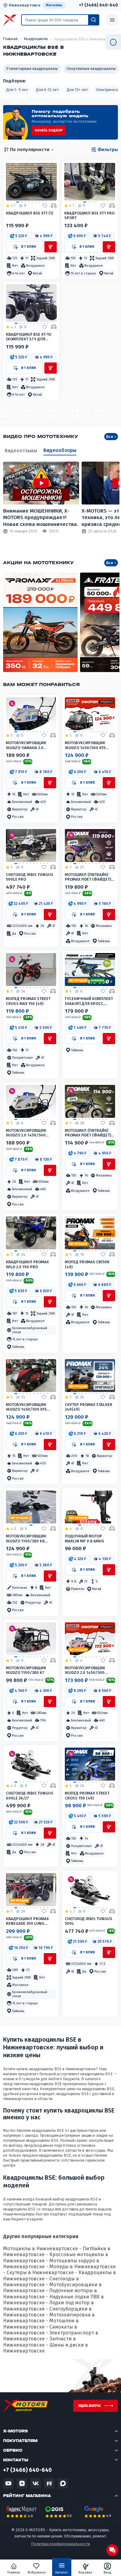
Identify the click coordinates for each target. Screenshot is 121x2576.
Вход (108, 2572)
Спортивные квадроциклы (91, 69)
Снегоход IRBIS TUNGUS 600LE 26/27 (30, 1795)
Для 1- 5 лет (17, 90)
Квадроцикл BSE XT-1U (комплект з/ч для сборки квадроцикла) (29, 337)
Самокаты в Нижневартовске (40, 2330)
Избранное (37, 2572)
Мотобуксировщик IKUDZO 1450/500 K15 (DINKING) (85, 745)
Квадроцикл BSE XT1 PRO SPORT (89, 215)
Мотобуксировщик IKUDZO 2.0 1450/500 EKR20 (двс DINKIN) (26, 1133)
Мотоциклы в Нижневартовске (40, 2249)
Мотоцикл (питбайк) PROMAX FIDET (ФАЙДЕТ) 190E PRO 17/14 (88, 877)
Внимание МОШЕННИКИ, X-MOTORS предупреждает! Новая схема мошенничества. (41, 518)
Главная (14, 2572)
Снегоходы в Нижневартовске (41, 2282)
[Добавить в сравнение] (54, 206)
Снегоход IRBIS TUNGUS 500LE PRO (30, 877)
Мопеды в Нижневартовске (83, 2267)
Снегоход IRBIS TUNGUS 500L (89, 1921)
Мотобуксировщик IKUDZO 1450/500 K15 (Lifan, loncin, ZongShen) (26, 1407)
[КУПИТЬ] (51, 247)
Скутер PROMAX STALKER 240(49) (89, 1407)
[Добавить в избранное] (45, 206)
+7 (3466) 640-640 (98, 5)
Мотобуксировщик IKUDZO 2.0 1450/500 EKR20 (85, 1670)
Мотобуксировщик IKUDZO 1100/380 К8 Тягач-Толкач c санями (31, 1539)
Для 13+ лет (77, 90)
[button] (19, 236)
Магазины (54, 5)
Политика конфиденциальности (60, 2544)
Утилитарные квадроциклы (32, 69)
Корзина (85, 2572)
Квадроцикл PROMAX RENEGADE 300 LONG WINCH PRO (27, 1921)
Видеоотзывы (21, 451)
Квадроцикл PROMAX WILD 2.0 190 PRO (27, 1264)
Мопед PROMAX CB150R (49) (87, 1264)
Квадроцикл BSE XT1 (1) (29, 213)
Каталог (62, 2572)
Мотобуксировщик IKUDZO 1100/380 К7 (26, 1670)
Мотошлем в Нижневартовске (41, 2324)
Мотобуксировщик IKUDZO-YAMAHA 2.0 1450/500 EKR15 (26, 745)
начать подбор (49, 130)
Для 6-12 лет (47, 90)
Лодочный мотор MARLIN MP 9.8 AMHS (85, 1538)
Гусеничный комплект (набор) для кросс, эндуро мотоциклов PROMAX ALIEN (89, 1001)
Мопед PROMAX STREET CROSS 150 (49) (87, 1795)
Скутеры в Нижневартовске (40, 2272)
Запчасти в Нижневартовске (40, 2342)
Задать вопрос (89, 2406)
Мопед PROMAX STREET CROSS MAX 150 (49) (28, 1001)
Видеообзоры (60, 450)
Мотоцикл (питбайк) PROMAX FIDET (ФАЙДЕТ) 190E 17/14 (88, 1133)
